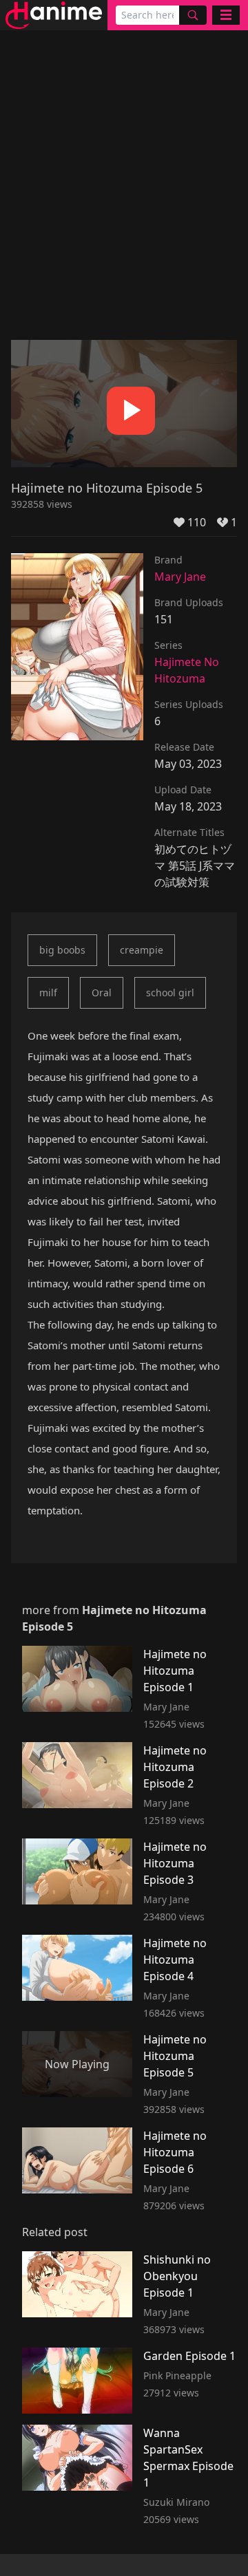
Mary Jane (180, 577)
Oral (102, 992)
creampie (142, 950)
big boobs (62, 950)
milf (48, 992)
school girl (170, 992)
